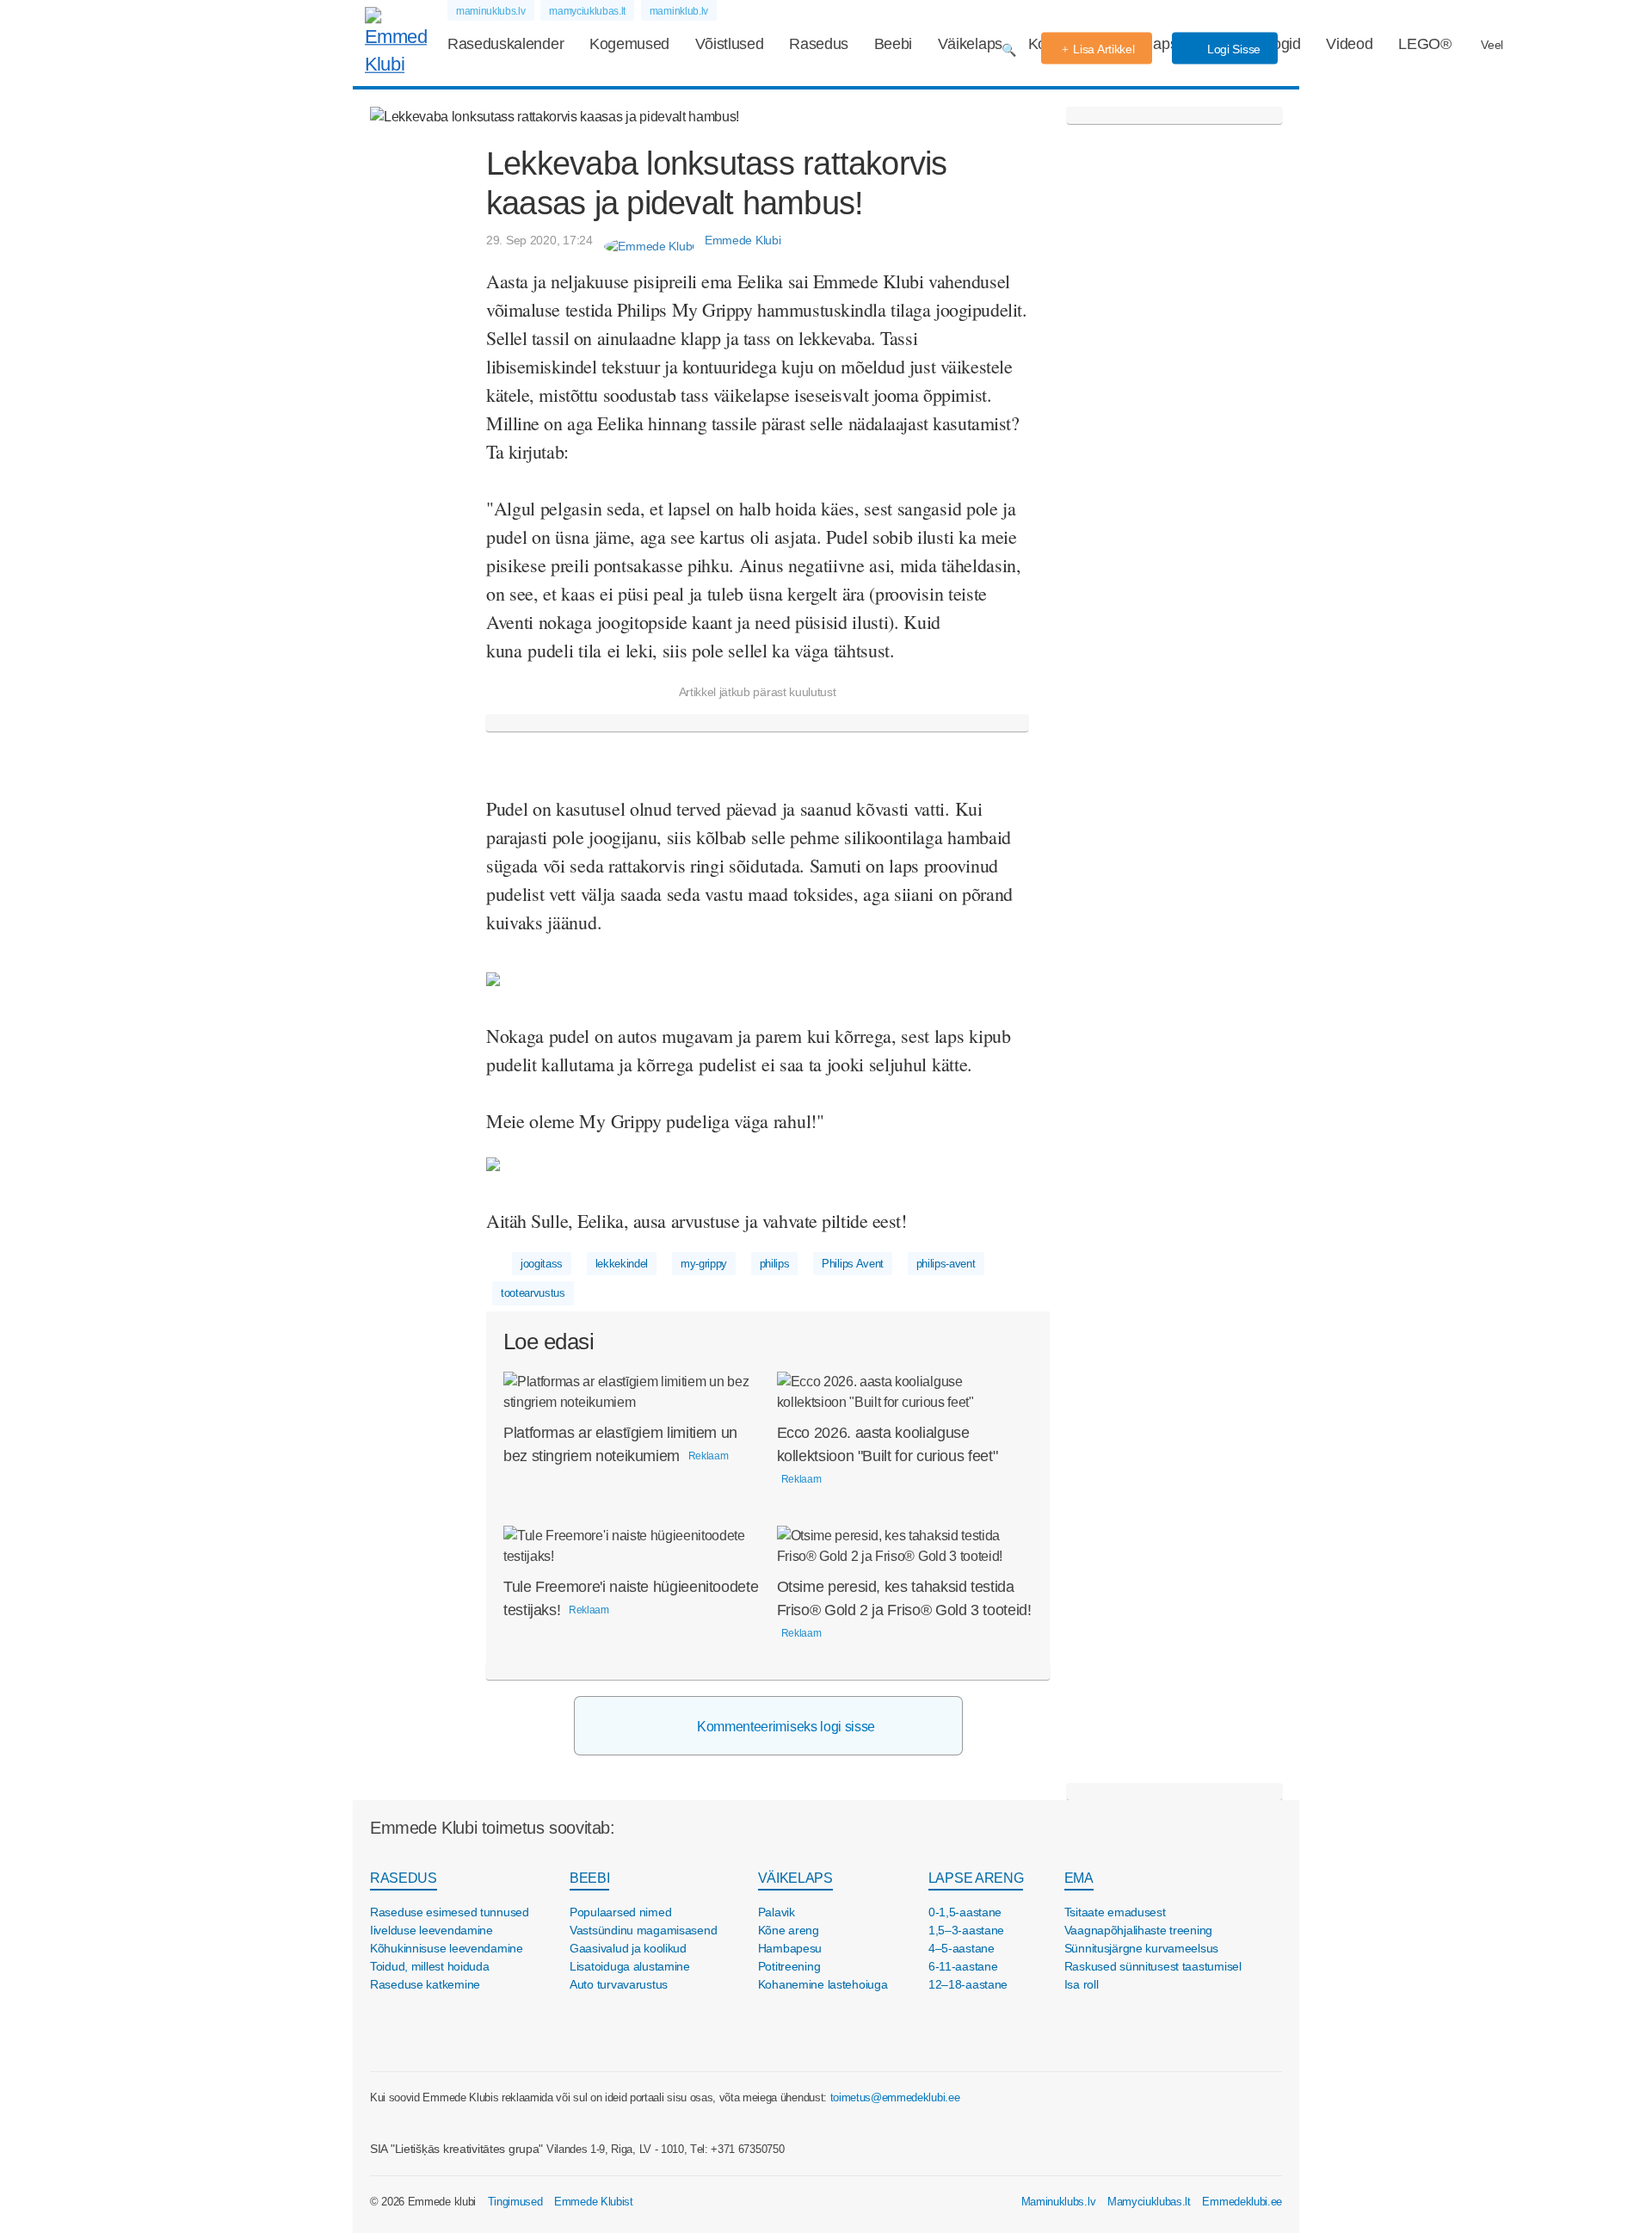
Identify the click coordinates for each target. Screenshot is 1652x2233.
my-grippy (704, 1264)
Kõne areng (789, 1930)
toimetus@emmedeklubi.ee (895, 2097)
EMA (1079, 1878)
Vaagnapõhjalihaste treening (1138, 1930)
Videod (1349, 44)
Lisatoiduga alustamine (630, 1966)
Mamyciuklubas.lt (1149, 2202)
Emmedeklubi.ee (1242, 2202)
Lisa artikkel (1103, 49)
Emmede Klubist (594, 2202)
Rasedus (819, 44)
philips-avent (946, 1264)
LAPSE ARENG (976, 1878)
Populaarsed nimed (620, 1912)
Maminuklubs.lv (1059, 2202)
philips (775, 1264)
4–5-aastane (962, 1948)
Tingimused (515, 2202)
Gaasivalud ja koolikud (628, 1948)
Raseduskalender (505, 44)
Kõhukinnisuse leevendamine (447, 1948)
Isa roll (1082, 1984)
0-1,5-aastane (965, 1912)
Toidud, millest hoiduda (430, 1966)
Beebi (893, 44)
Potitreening (789, 1966)
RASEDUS (404, 1878)
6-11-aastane (963, 1966)
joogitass (542, 1264)
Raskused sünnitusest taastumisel (1153, 1966)
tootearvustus (533, 1293)
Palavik (777, 1912)
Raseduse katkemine (425, 1984)
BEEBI (589, 1878)
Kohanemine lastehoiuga (823, 1984)
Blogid (1280, 44)
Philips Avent (853, 1264)
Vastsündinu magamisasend (643, 1930)
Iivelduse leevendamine (431, 1930)
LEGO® (1424, 44)
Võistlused (730, 44)
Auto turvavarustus (619, 1984)
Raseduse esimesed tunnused (450, 1912)
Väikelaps (970, 44)
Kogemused (629, 44)
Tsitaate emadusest (1115, 1912)
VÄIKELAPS (795, 1878)
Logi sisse (1232, 49)
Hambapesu (790, 1948)
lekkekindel (622, 1264)
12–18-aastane (968, 1984)
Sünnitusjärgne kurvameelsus (1141, 1948)
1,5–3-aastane (966, 1930)
